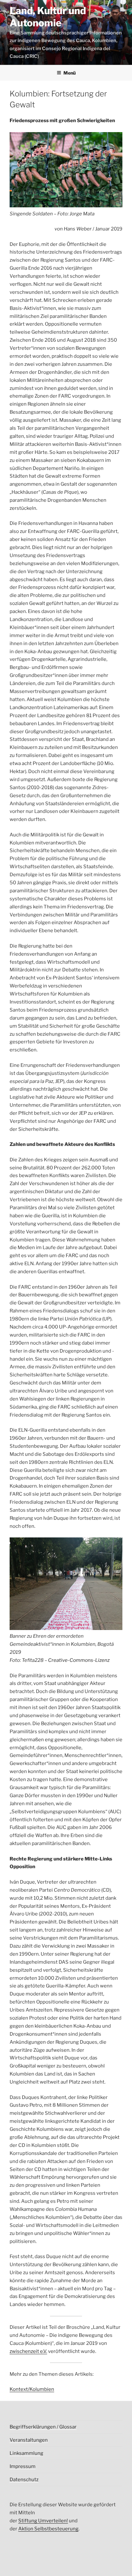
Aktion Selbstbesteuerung (48, 2529)
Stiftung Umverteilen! (43, 2521)
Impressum (23, 2466)
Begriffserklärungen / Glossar (43, 2427)
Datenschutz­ (24, 2480)
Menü (70, 73)
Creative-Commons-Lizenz (79, 1660)
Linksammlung (26, 2453)
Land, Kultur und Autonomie (48, 17)
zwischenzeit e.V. (28, 2351)
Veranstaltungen (29, 2440)
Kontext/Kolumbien (32, 2389)
